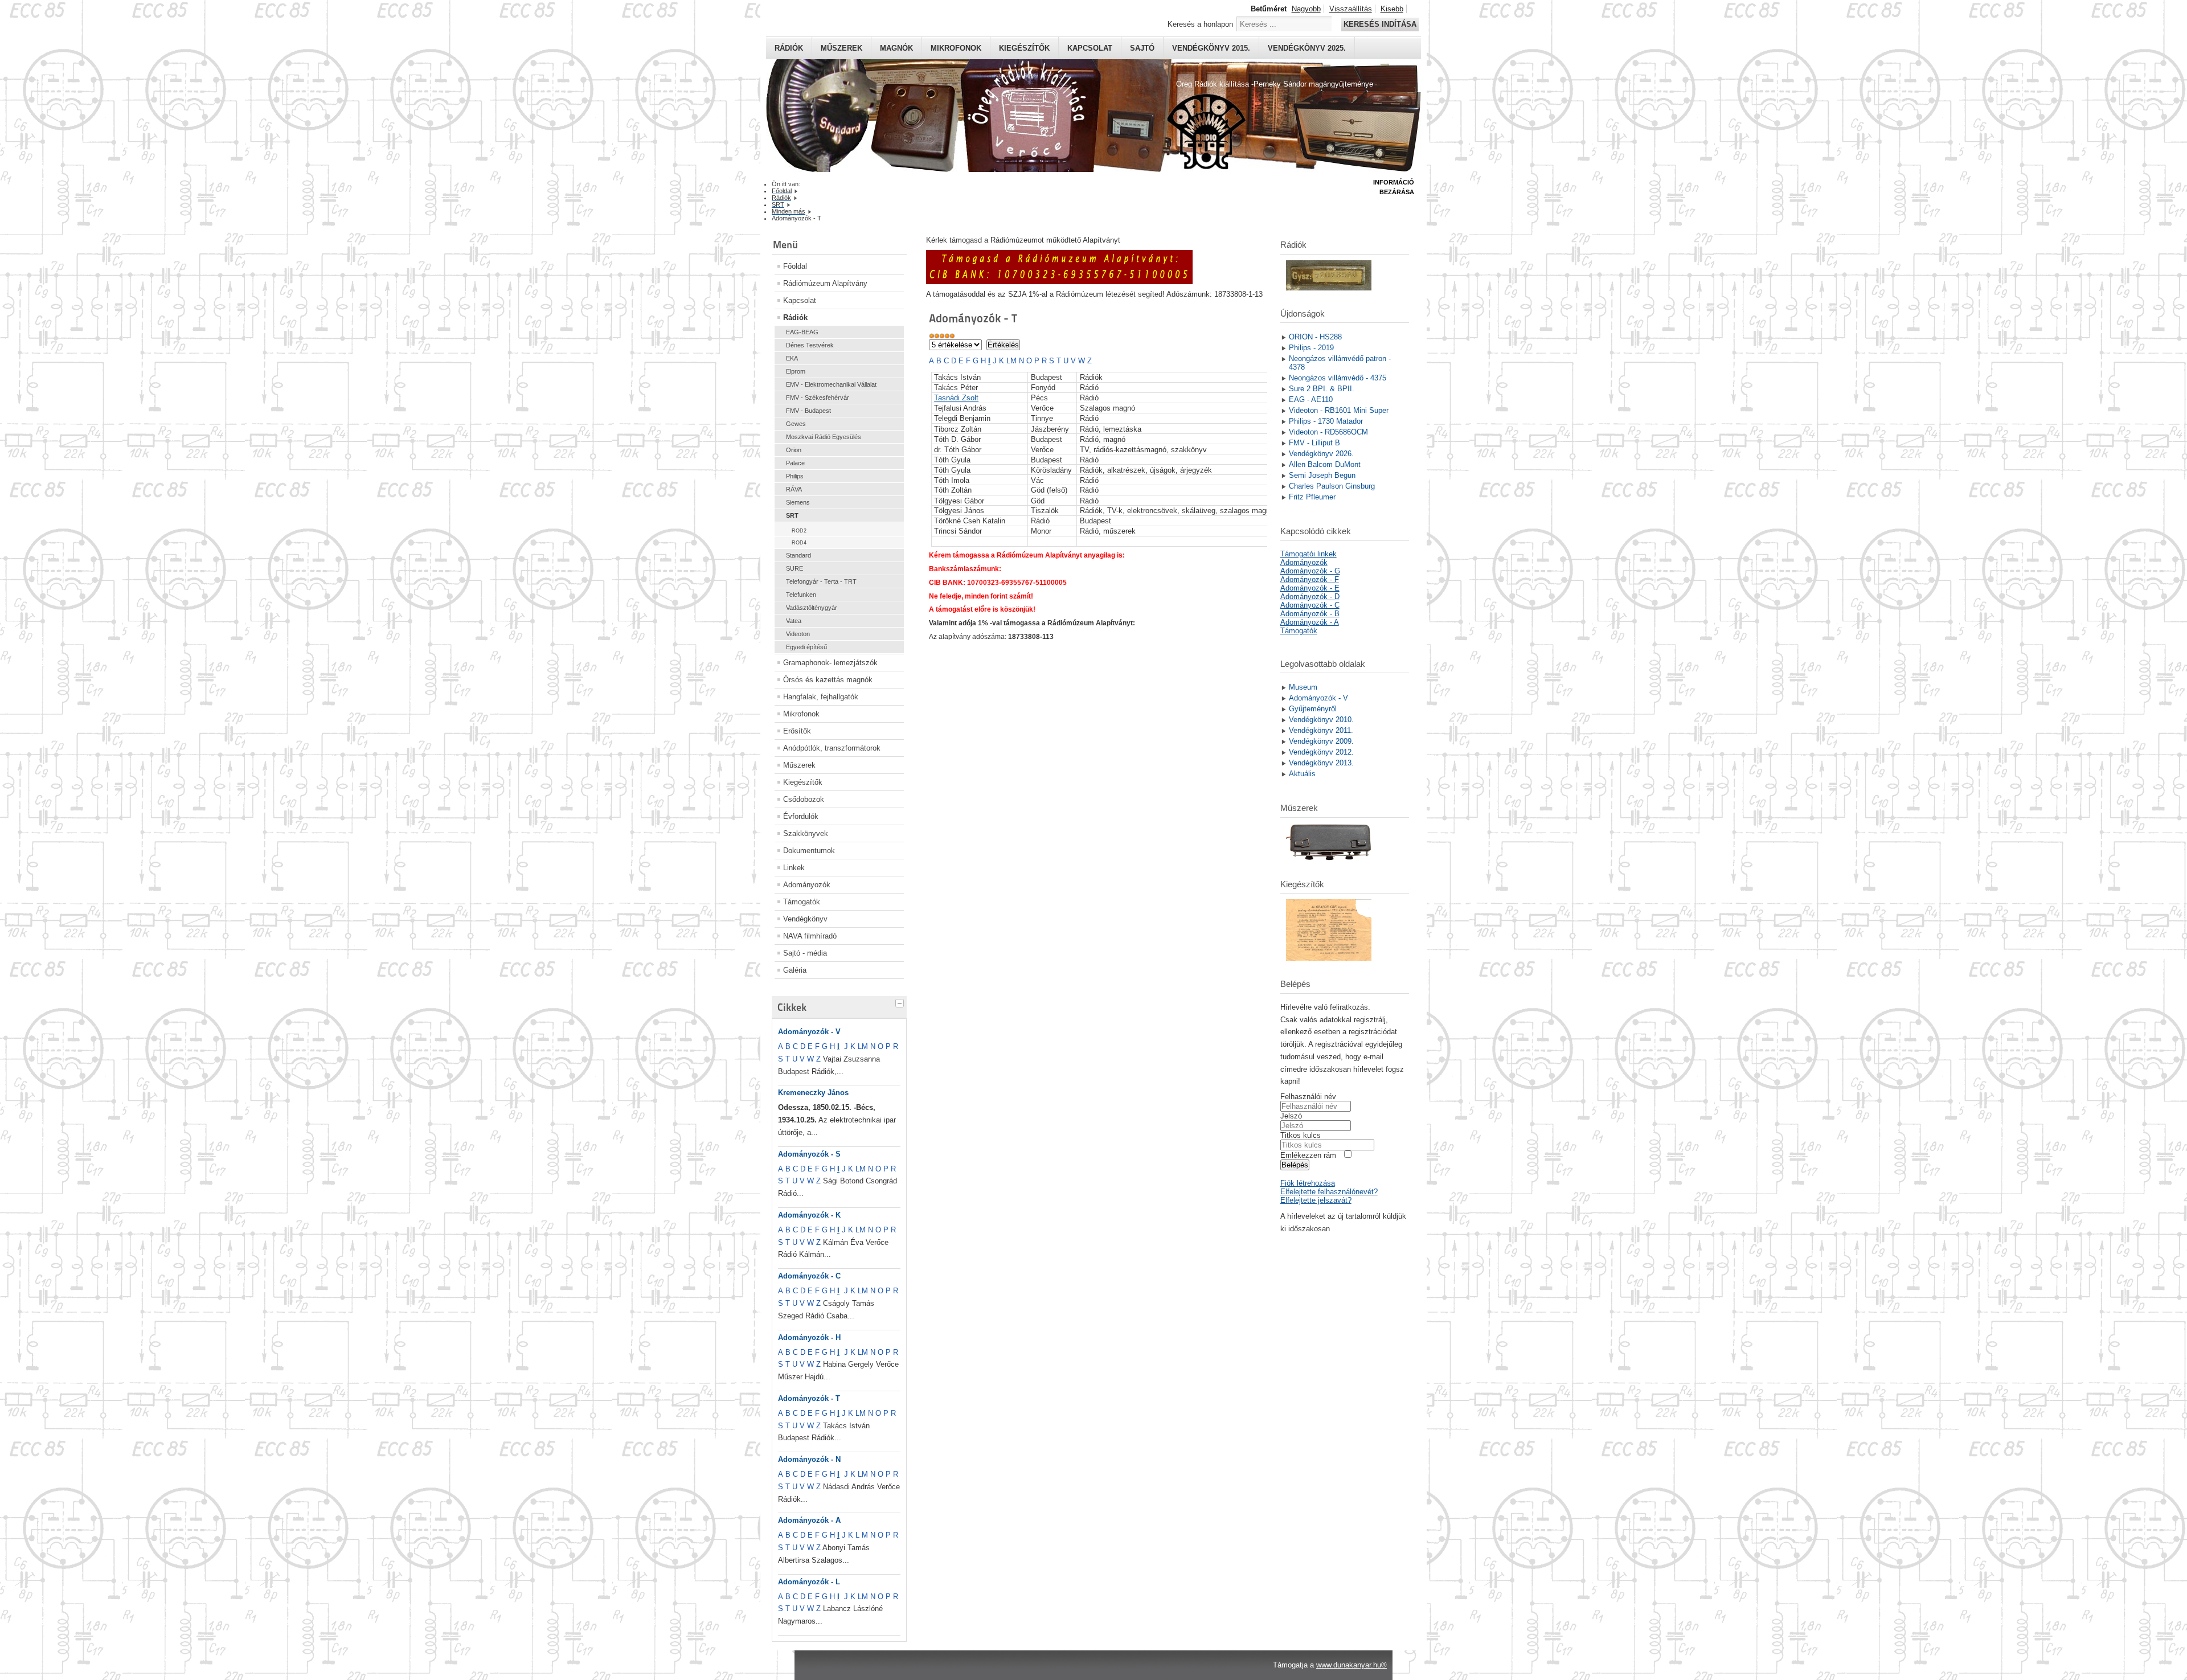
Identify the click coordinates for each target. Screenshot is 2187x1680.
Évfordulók (801, 816)
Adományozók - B (1310, 614)
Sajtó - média (805, 953)
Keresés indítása (1380, 24)
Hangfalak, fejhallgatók (821, 697)
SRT (792, 515)
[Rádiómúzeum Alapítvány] (1059, 282)
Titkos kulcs (1301, 1135)
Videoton (798, 634)
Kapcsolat (1090, 48)
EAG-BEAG (802, 332)
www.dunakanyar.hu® (1351, 1665)
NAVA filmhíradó (810, 936)
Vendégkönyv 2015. (1211, 48)
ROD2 (799, 531)
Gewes (796, 424)
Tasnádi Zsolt (956, 398)
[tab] (901, 1002)
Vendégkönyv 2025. (1307, 48)
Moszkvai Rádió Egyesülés (824, 437)
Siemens (798, 502)
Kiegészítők (1024, 48)
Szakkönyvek (806, 833)
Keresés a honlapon (1200, 24)
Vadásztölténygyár (812, 608)
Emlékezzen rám (1308, 1155)
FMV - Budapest (808, 411)
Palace (795, 463)
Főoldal (795, 266)
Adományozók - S (809, 1154)
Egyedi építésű (806, 647)
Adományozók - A (809, 1520)
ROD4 (799, 543)
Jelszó (1291, 1116)
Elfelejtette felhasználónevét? (1329, 1192)
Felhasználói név (1308, 1097)
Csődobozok (804, 799)
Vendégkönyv (805, 919)
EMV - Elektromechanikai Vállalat (831, 384)
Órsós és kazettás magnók (828, 680)
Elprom (796, 371)
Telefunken (801, 595)
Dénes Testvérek (810, 345)
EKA (792, 358)
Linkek (794, 868)
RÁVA (794, 489)
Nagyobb (1306, 9)
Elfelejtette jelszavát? (1316, 1200)
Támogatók (802, 902)
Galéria (795, 970)
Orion (794, 450)
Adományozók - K (809, 1215)
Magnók (896, 48)
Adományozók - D (1310, 597)
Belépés (1295, 1165)
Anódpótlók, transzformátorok (832, 748)
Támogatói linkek (1308, 554)
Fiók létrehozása (1308, 1183)
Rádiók (789, 48)
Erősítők (797, 731)
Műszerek (841, 48)
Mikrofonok (956, 48)
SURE (794, 568)
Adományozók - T (809, 1398)
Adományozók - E (1310, 588)
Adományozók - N (809, 1459)
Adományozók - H (809, 1337)
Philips (795, 476)
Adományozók (807, 885)
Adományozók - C (809, 1276)
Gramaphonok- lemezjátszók (830, 663)
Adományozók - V (809, 1032)
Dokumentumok (809, 851)
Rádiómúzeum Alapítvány (825, 283)
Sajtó (1142, 48)
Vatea (794, 621)
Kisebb (1392, 9)
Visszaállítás (1351, 9)
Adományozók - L (809, 1582)
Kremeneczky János (813, 1093)
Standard (798, 555)
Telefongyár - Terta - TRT (821, 581)
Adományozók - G (1310, 571)
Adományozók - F (1310, 579)
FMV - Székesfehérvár (818, 398)
